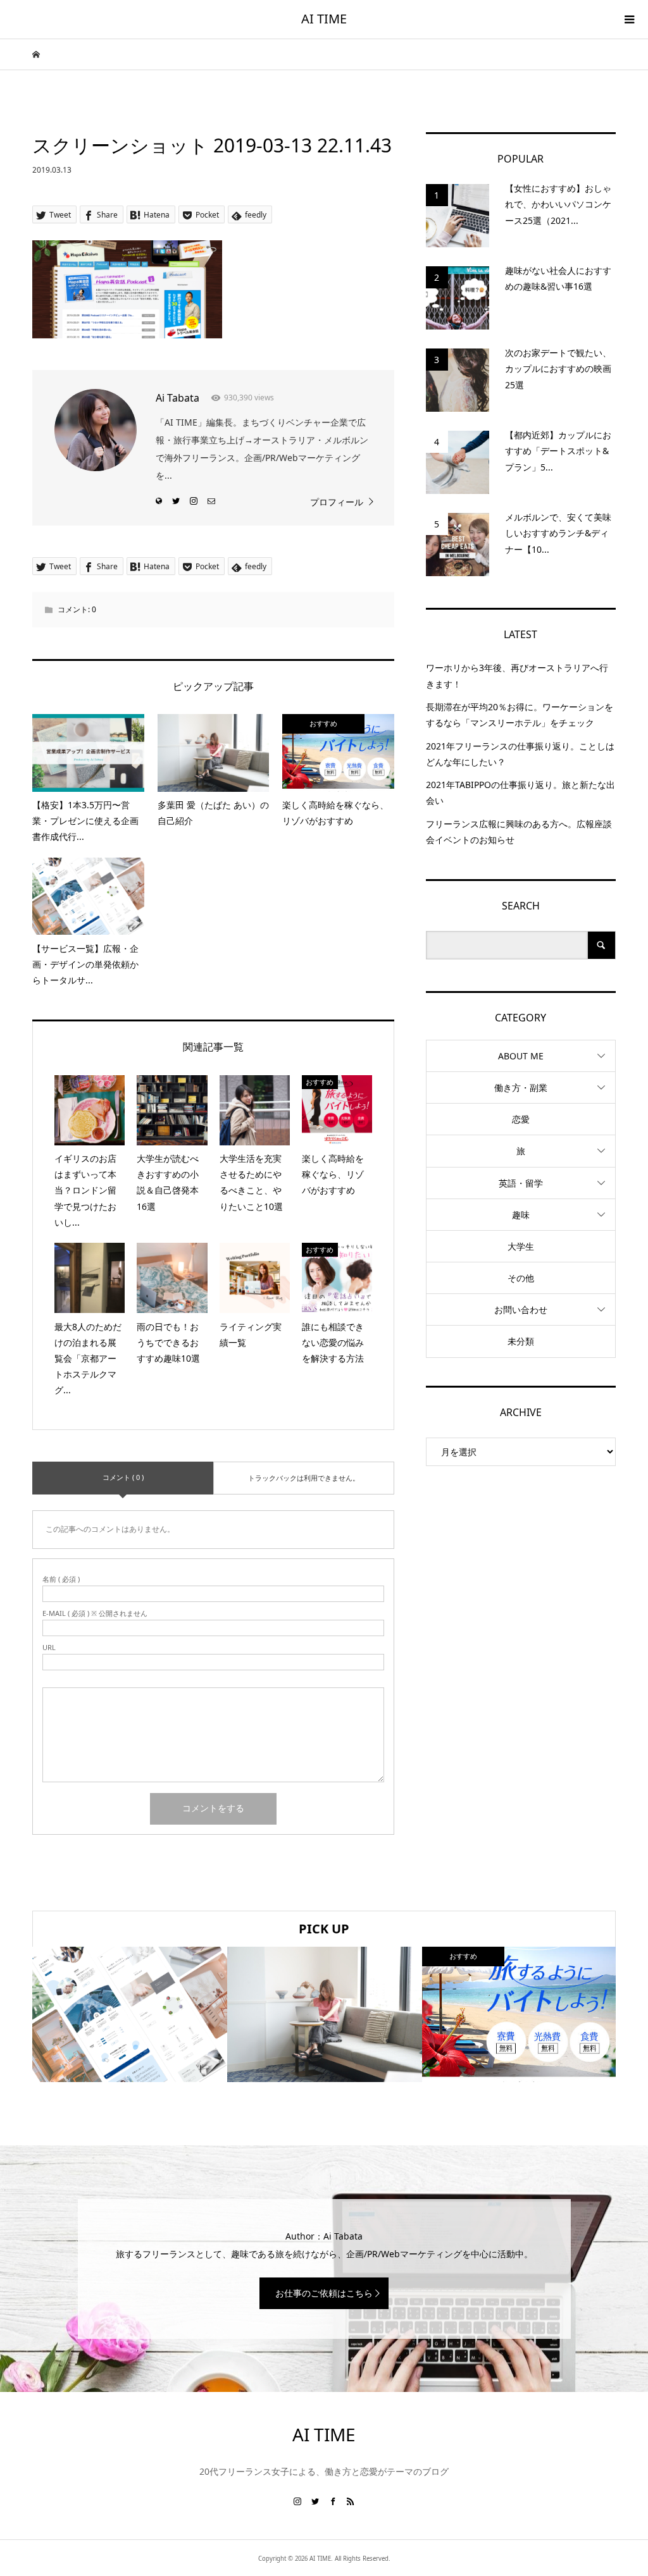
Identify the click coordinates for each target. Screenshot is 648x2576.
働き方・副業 (521, 1088)
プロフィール (337, 502)
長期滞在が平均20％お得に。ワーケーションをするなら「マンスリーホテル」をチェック (520, 715)
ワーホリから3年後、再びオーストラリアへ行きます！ (517, 675)
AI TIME (324, 19)
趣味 (521, 1215)
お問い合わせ (521, 1310)
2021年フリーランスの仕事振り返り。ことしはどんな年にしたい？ (520, 754)
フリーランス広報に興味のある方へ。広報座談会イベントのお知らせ (519, 832)
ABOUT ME (521, 1056)
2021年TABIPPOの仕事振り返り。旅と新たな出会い (520, 792)
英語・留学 (521, 1183)
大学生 (521, 1246)
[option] (130, 2014)
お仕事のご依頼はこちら (324, 2293)
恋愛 (521, 1119)
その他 (521, 1278)
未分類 (521, 1341)
